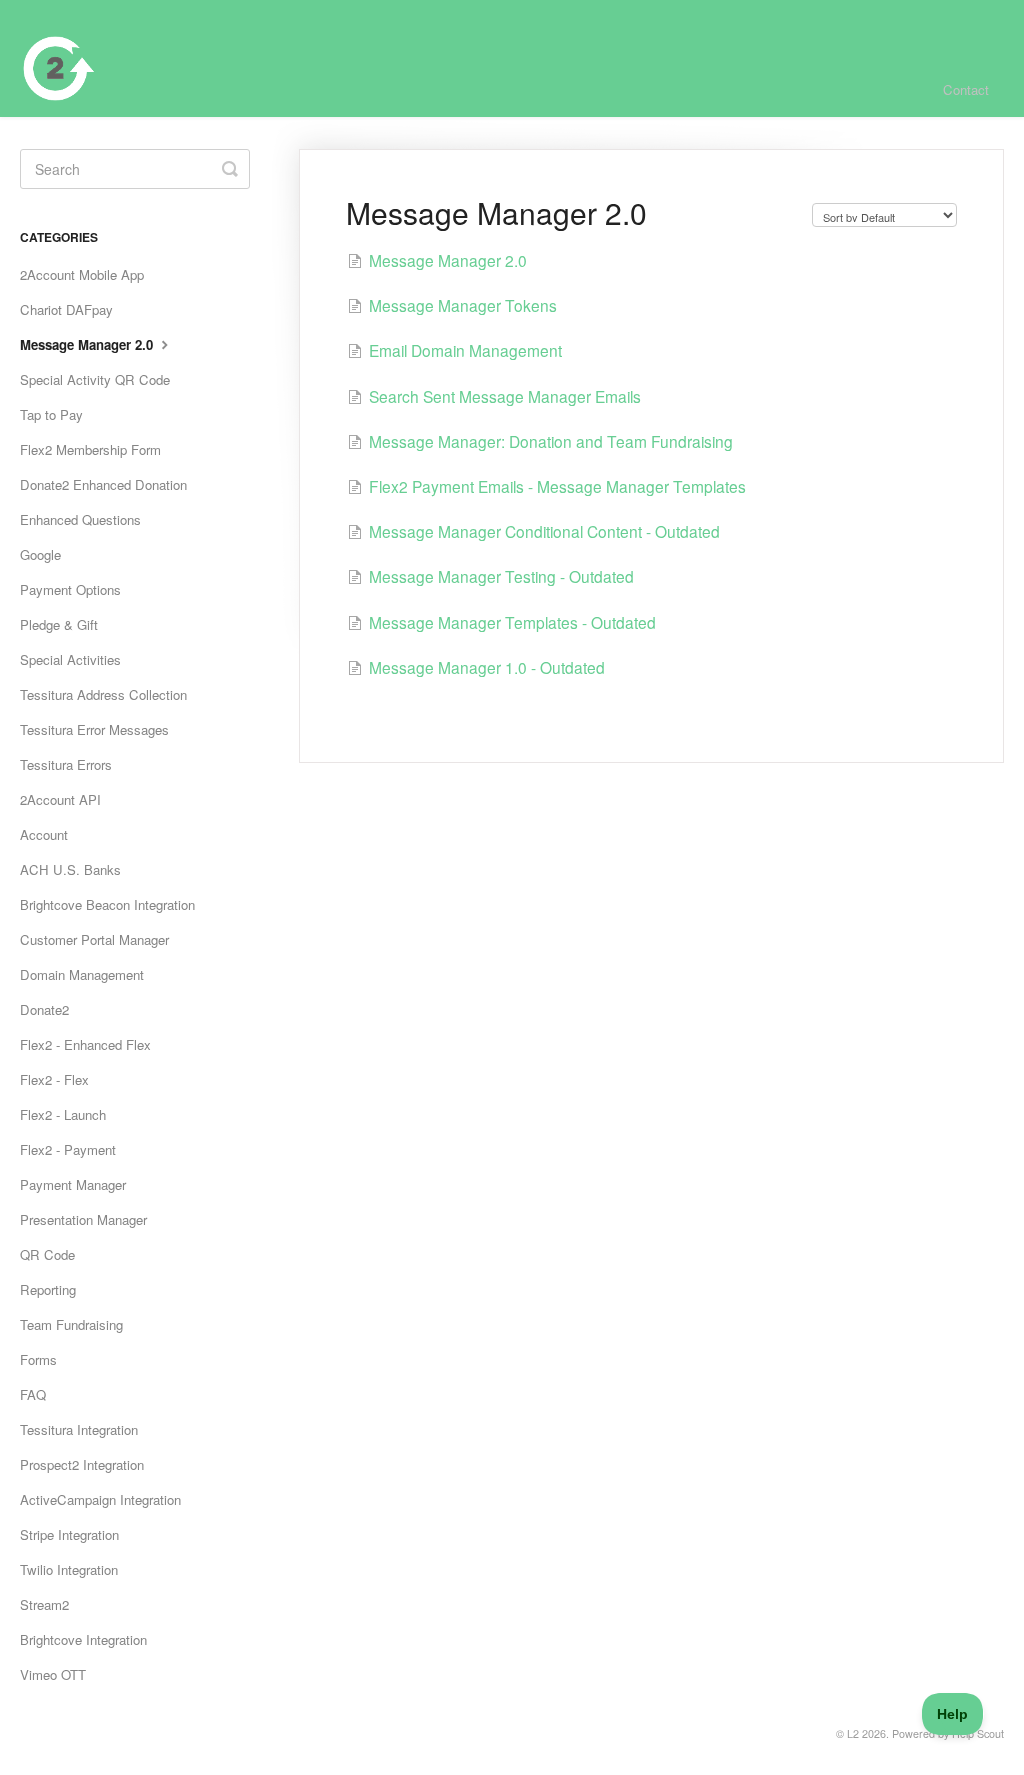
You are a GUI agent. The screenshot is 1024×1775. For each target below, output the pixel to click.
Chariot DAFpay (66, 309)
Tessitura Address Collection (103, 694)
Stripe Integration (69, 1534)
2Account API (60, 799)
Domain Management (82, 974)
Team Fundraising (71, 1324)
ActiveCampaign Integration (100, 1499)
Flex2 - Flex (54, 1079)
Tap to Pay (51, 414)
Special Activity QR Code (95, 379)
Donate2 (44, 1009)
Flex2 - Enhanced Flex (85, 1044)
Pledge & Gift (59, 624)
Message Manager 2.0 (88, 344)
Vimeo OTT (53, 1674)
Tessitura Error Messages (94, 729)
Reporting (48, 1289)
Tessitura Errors (66, 764)
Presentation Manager (83, 1219)
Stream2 (44, 1604)
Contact (966, 89)
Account (44, 834)
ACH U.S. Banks (70, 869)
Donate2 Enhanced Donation (103, 484)
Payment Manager (73, 1184)
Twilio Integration (69, 1569)
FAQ (33, 1394)
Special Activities (70, 659)
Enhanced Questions (80, 519)
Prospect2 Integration (82, 1464)
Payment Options (70, 589)
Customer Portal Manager (94, 939)
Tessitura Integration (79, 1429)
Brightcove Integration (83, 1639)
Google (40, 554)
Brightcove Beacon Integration (107, 904)
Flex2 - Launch (63, 1114)
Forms (38, 1359)
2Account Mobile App (82, 274)
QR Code (47, 1254)
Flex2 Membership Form (90, 449)
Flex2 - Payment (68, 1149)
